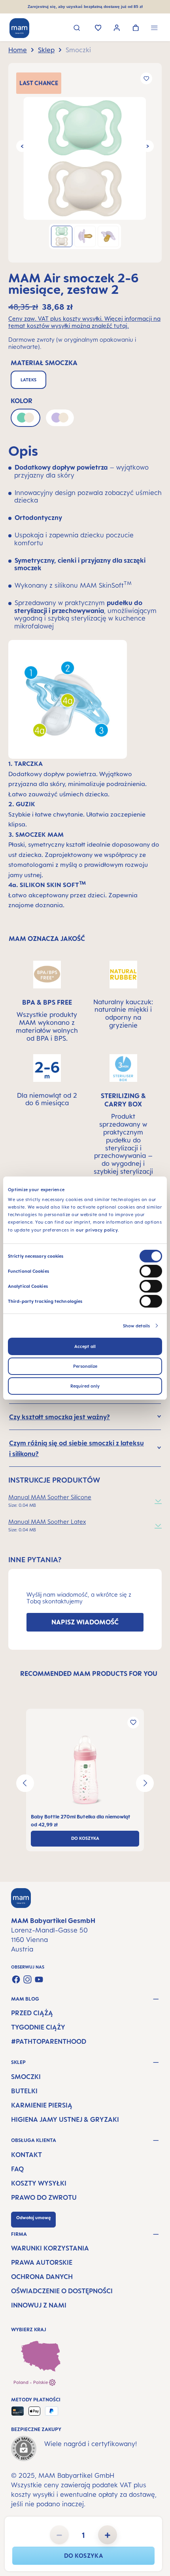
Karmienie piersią (42, 2105)
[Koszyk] (136, 29)
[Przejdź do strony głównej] (19, 28)
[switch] (151, 1271)
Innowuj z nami (39, 2305)
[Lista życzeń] (98, 29)
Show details (136, 1326)
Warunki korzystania (50, 2248)
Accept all (85, 1346)
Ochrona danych (42, 2277)
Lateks (28, 380)
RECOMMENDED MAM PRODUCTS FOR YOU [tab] (89, 1674)
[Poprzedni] (22, 146)
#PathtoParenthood (49, 2041)
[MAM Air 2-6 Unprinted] (85, 158)
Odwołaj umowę (33, 2218)
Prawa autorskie (42, 2262)
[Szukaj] (77, 29)
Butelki (24, 2091)
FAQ (17, 2169)
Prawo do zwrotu (44, 2197)
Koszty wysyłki (39, 2183)
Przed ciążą (32, 2013)
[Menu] (154, 29)
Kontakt (26, 2155)
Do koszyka (83, 2556)
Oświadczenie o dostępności (62, 2291)
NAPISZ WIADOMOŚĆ (85, 1622)
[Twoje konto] (117, 29)
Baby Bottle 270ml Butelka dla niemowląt (81, 1817)
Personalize (85, 1366)
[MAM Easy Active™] (85, 1770)
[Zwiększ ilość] (108, 2535)
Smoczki (26, 2077)
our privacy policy (97, 1230)
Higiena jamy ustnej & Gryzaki (65, 2119)
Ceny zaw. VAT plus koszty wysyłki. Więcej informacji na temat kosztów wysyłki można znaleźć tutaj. (84, 322)
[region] (85, 163)
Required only (85, 1386)
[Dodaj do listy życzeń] (146, 78)
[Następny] (148, 146)
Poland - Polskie (31, 2382)
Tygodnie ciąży (38, 2027)
